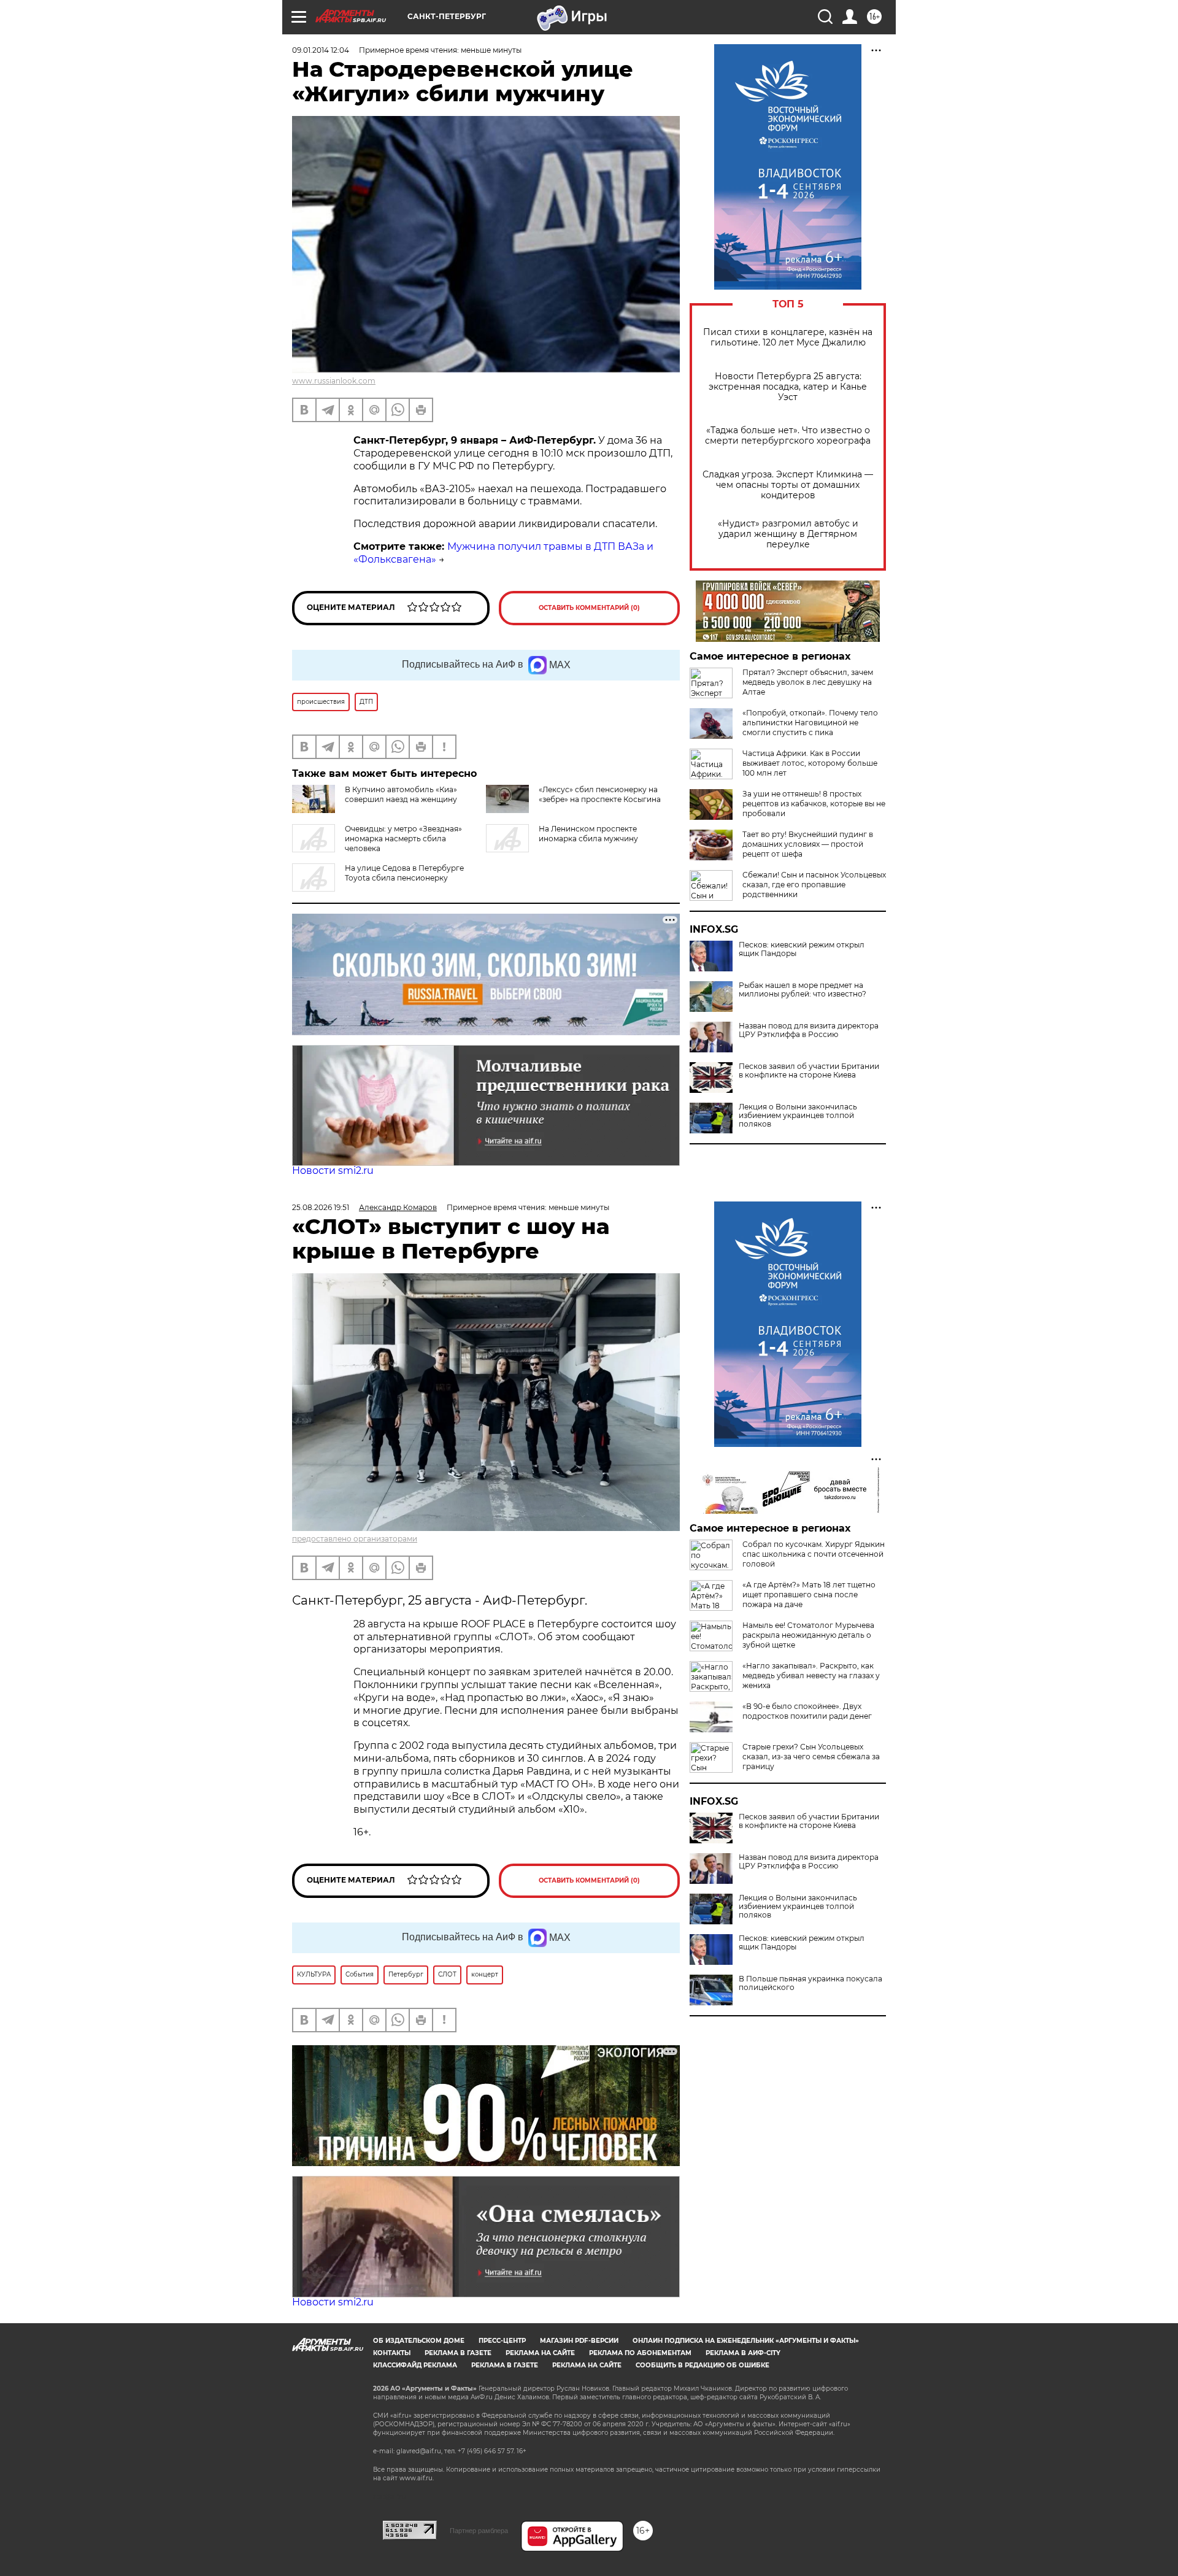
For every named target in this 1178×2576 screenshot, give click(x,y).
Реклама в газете (458, 2353)
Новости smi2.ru (333, 1170)
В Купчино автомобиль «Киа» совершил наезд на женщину (401, 794)
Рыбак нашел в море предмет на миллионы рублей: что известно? (803, 990)
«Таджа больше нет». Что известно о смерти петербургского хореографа (788, 436)
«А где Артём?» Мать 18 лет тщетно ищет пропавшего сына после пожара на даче (809, 1595)
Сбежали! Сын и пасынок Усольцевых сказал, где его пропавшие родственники (814, 885)
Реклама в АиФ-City (743, 2353)
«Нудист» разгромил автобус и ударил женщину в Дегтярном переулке (788, 534)
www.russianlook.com (334, 381)
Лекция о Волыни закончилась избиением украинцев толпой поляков (798, 1116)
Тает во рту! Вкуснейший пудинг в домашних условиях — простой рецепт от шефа (808, 844)
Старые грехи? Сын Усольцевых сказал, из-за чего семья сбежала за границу (811, 1757)
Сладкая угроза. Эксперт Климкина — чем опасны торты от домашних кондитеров (788, 485)
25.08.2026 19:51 (321, 1207)
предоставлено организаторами (355, 1539)
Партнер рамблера (479, 2531)
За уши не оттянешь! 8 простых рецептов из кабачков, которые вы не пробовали (814, 804)
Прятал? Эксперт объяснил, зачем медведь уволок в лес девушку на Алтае (808, 682)
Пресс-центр (502, 2341)
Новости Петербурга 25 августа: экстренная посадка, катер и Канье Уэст (788, 387)
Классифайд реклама (415, 2365)
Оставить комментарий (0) (589, 608)
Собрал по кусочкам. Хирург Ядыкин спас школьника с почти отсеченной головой (814, 1554)
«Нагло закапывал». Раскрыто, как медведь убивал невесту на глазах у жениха (811, 1676)
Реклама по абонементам (640, 2353)
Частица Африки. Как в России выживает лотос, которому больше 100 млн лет (810, 763)
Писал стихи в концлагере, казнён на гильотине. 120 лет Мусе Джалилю (788, 337)
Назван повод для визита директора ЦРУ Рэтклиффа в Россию (809, 1030)
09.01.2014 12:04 (321, 50)
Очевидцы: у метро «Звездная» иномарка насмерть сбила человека (403, 839)
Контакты (392, 2353)
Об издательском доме (419, 2341)
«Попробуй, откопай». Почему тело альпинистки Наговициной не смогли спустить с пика (810, 723)
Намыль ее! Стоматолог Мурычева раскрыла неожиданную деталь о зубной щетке (808, 1635)
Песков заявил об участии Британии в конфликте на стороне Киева (809, 1071)
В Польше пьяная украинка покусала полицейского (810, 1983)
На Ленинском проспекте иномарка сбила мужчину (588, 834)
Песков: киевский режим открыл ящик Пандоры (802, 949)
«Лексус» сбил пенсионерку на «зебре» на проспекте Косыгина (600, 794)
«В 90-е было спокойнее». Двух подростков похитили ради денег (807, 1711)
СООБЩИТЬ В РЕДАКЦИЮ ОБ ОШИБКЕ (703, 2365)
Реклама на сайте (540, 2353)
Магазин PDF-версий (579, 2341)
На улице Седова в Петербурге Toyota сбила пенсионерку (404, 873)
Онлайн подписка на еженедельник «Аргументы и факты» (746, 2341)
